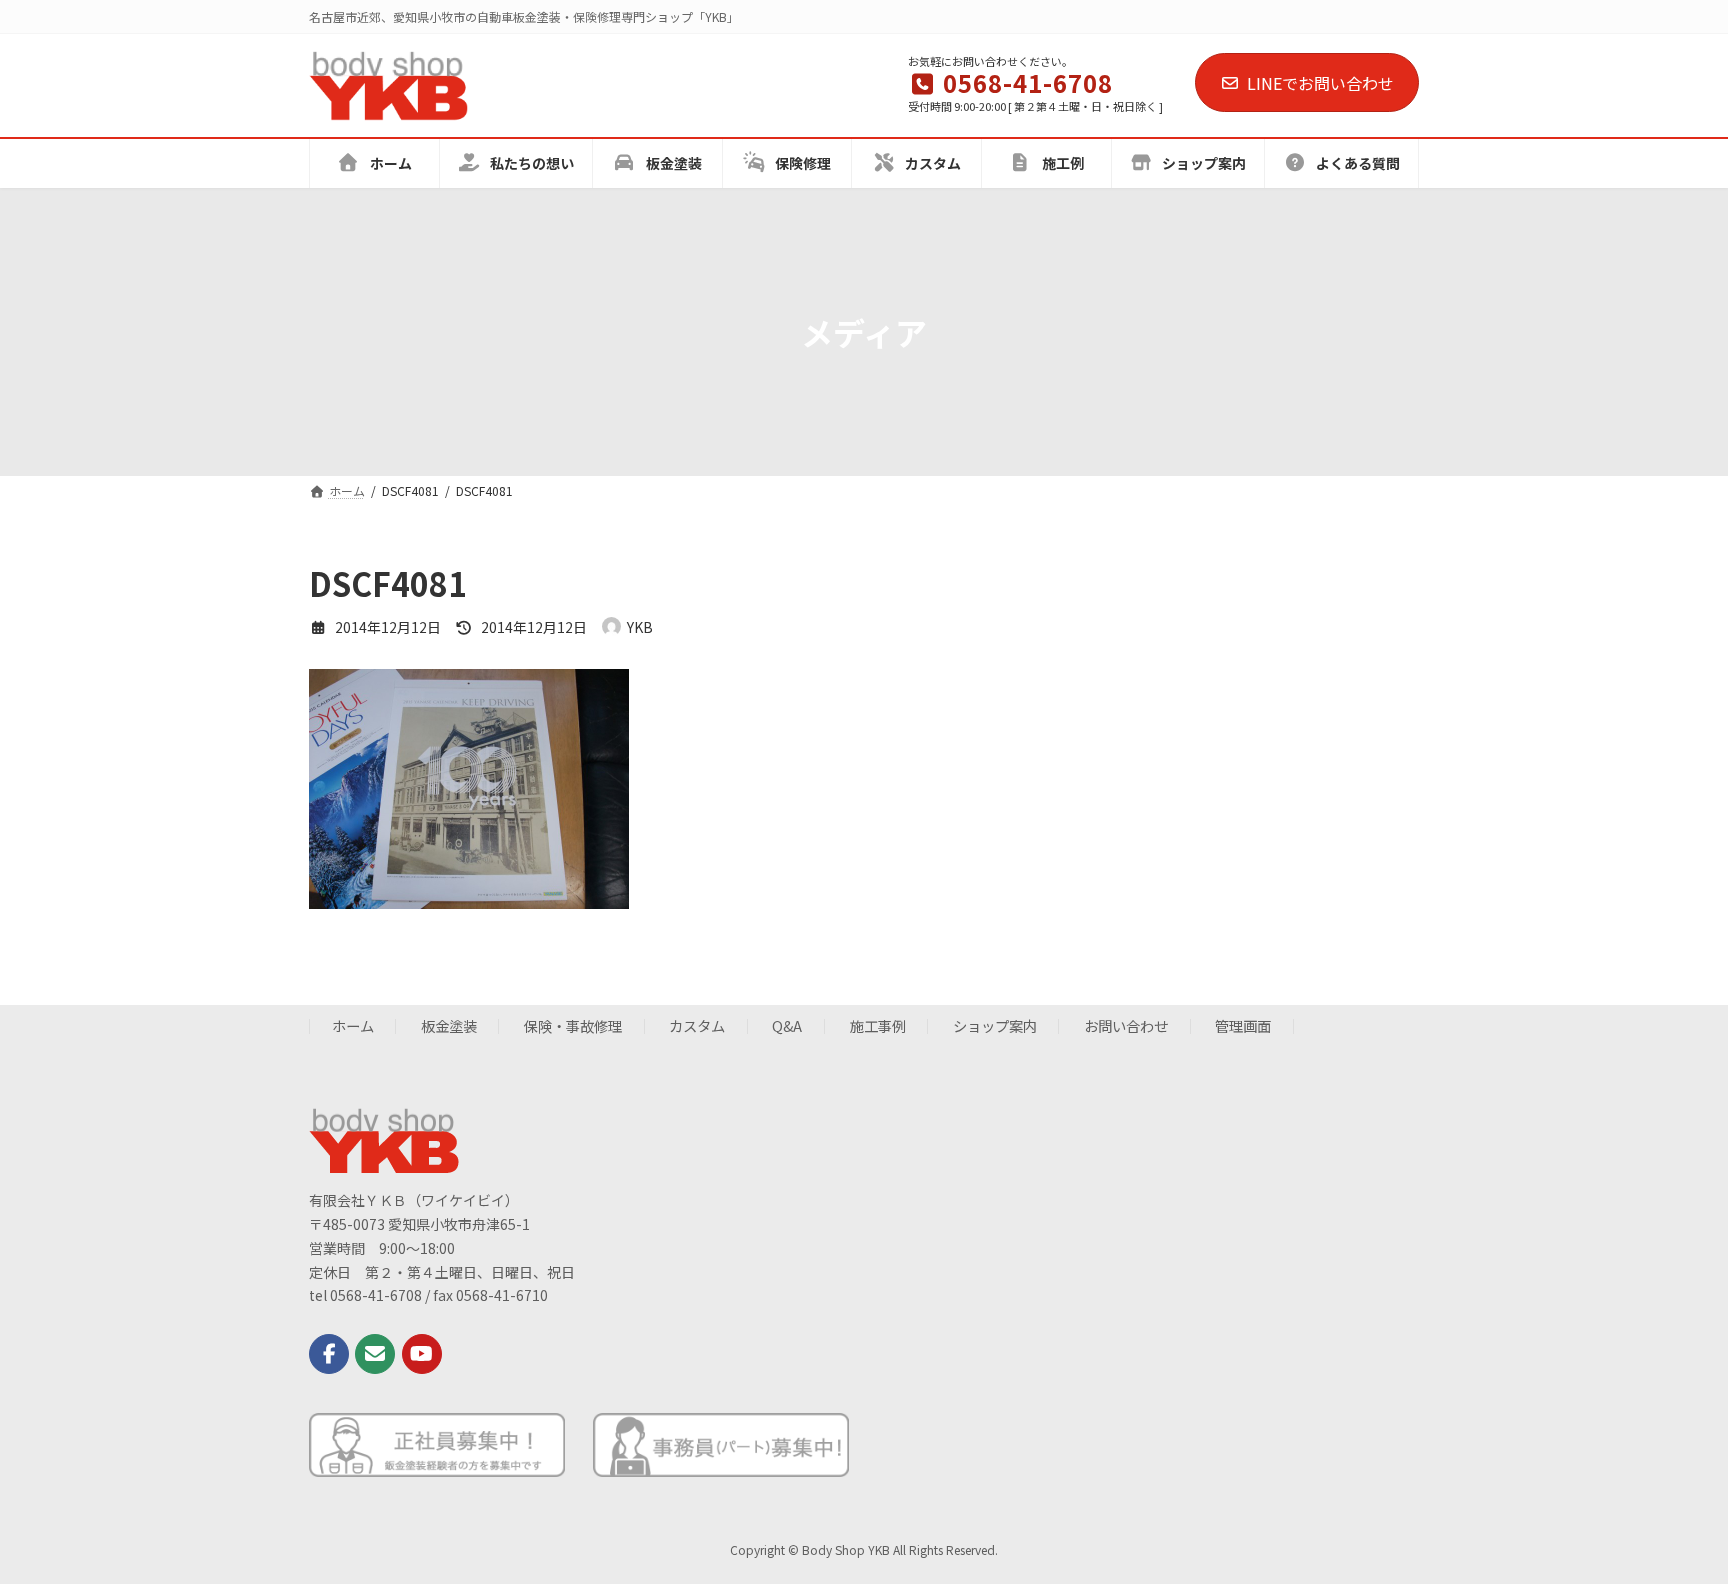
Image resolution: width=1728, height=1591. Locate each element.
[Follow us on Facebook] (329, 1353)
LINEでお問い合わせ (1320, 83)
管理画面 (1243, 1025)
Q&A (787, 1025)
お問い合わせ (1126, 1025)
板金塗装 (449, 1025)
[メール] (375, 1353)
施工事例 (878, 1025)
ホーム (353, 1025)
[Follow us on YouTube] (422, 1353)
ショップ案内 (995, 1025)
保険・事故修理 (573, 1025)
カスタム (697, 1025)
